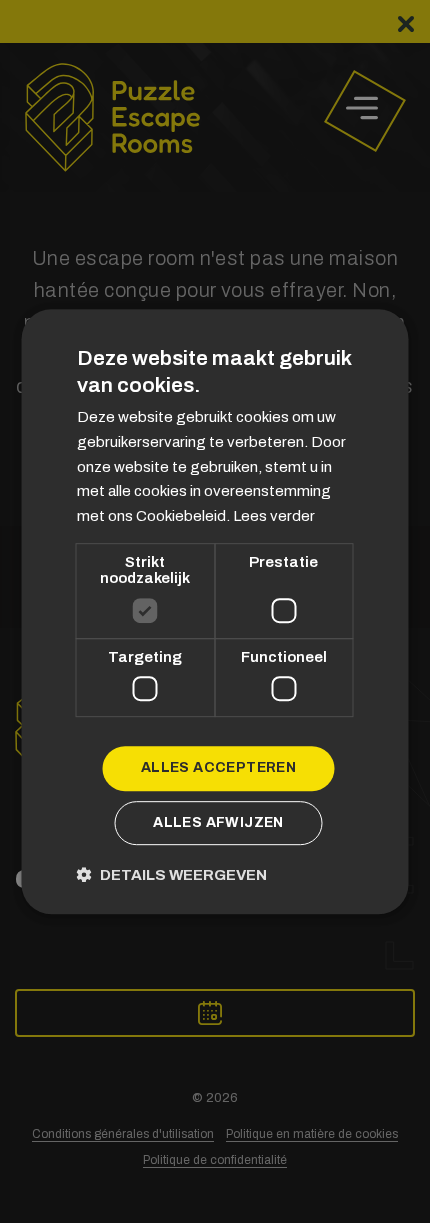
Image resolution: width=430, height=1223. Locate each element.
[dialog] (215, 611)
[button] (172, 874)
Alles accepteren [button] (218, 768)
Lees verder (274, 516)
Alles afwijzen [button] (218, 822)
